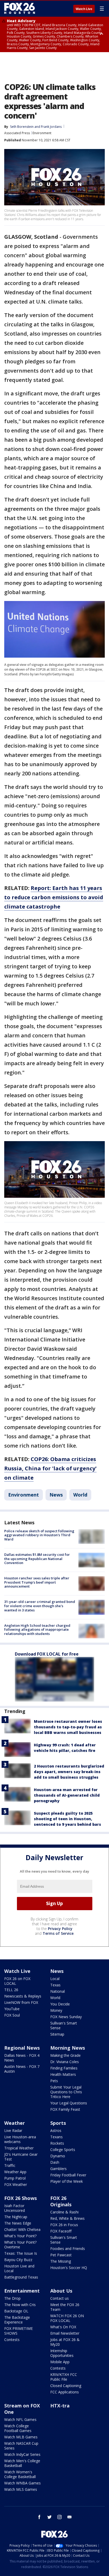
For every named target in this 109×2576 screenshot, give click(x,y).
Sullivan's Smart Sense (64, 2025)
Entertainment (22, 2291)
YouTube (12, 2009)
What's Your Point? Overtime (20, 2245)
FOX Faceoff (61, 2231)
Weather (15, 2123)
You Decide (60, 2004)
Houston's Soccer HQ (69, 2268)
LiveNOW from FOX (21, 2002)
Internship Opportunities (62, 2353)
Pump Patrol (15, 2178)
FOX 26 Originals (61, 2201)
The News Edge (18, 2223)
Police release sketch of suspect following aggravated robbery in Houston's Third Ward (39, 1535)
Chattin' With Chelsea (22, 2229)
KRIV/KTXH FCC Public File (64, 2377)
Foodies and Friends (68, 2249)
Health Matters (63, 2074)
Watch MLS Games (21, 2489)
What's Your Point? (20, 2236)
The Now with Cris (20, 2305)
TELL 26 (11, 1990)
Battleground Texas (21, 2277)
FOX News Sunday (66, 2017)
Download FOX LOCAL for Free (47, 1654)
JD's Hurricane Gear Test (21, 2157)
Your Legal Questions (69, 2103)
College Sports (63, 2150)
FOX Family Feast (65, 2109)
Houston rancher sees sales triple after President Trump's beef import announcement (37, 1582)
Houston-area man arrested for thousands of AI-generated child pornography (67, 1795)
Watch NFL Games (20, 2419)
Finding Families (64, 2068)
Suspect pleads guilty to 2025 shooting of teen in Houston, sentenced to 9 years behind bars (67, 1819)
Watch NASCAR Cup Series (21, 2446)
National (58, 1991)
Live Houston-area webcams (20, 2139)
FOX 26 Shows (21, 2198)
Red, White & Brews (67, 2218)
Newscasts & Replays (23, 1996)
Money (56, 2010)
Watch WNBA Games (22, 2483)
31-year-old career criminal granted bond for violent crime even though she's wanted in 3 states (40, 1606)
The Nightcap (16, 2217)
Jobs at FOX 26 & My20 (65, 2342)
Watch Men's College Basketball (22, 2463)
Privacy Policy (60, 1929)
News (56, 1495)
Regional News (22, 2048)
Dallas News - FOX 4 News (22, 2058)
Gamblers (58, 2169)
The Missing (61, 2261)
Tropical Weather (19, 2148)
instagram (60, 2517)
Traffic (10, 2165)
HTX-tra (60, 2406)
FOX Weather (16, 2184)
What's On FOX (63, 2327)
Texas (55, 1985)
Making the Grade (65, 2055)
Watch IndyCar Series (22, 2454)
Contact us (60, 2298)
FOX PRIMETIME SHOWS (19, 2331)
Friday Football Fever (68, 2175)
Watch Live (84, 9)
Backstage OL (16, 2311)
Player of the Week (67, 2181)
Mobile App (60, 2362)
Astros (56, 2130)
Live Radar (13, 2130)
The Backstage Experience (17, 2320)
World (80, 1495)
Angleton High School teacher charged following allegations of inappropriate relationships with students (37, 1630)
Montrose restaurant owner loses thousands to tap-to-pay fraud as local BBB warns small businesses (68, 1727)
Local (55, 1979)
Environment (42, 133)
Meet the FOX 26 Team (65, 2307)
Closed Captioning (66, 2386)
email (70, 2517)
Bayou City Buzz (18, 2260)
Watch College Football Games (18, 2428)
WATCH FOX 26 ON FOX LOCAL (67, 2318)
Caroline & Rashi (64, 2212)
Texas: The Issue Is (21, 2253)
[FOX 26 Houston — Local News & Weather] (20, 8)
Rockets (57, 2143)
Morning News (68, 2048)
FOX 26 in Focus (64, 2225)
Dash (55, 2162)
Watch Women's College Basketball (20, 2474)
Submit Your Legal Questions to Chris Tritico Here (66, 2092)
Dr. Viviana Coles (65, 2062)
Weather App (15, 2172)
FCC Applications (65, 2392)
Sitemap (57, 2034)
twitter (49, 2517)
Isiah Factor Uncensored (15, 2208)
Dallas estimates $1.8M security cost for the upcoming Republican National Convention (37, 1559)
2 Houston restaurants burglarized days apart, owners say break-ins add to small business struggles (69, 1772)
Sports (58, 2123)
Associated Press (17, 133)
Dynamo (58, 2156)
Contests (12, 2340)
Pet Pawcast (61, 2255)
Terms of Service (58, 1933)
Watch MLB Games (21, 2437)
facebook (39, 2517)
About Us (61, 2291)
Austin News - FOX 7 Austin (22, 2069)
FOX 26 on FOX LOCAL (17, 1981)
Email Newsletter (65, 2333)
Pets (54, 2081)
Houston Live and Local (19, 2268)
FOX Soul (12, 2015)
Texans (56, 2137)
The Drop (12, 2298)
